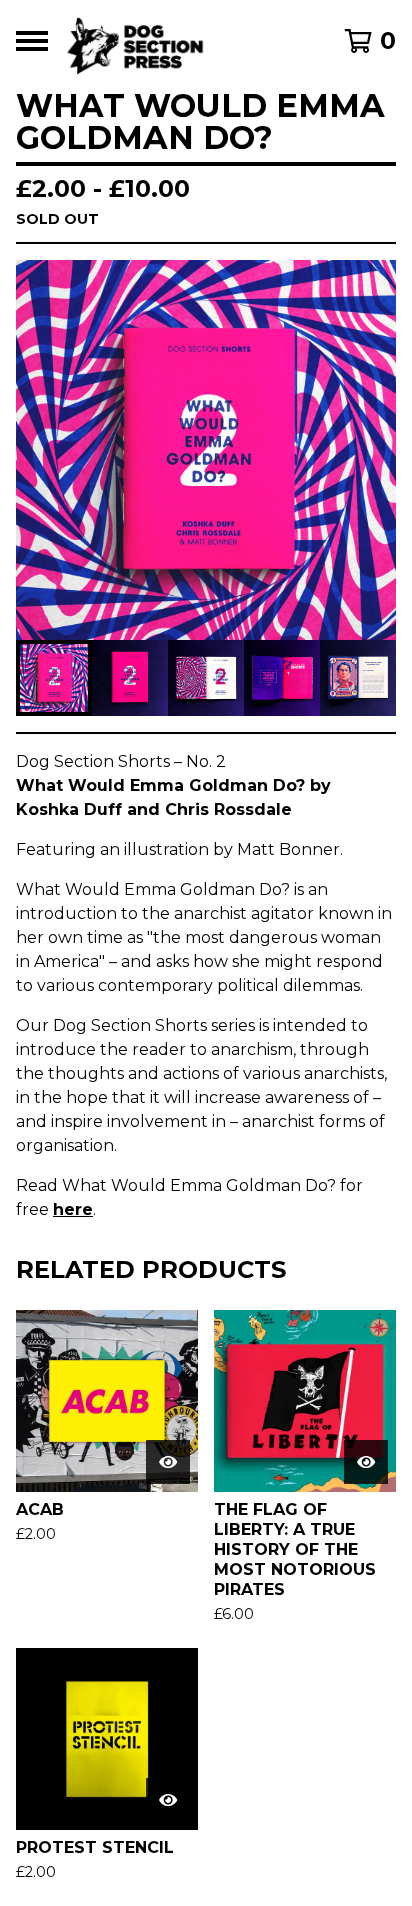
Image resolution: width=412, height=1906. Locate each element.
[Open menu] (32, 41)
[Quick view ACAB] (168, 1462)
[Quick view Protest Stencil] (168, 1800)
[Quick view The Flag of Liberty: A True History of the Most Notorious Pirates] (366, 1462)
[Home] (180, 41)
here (73, 1209)
